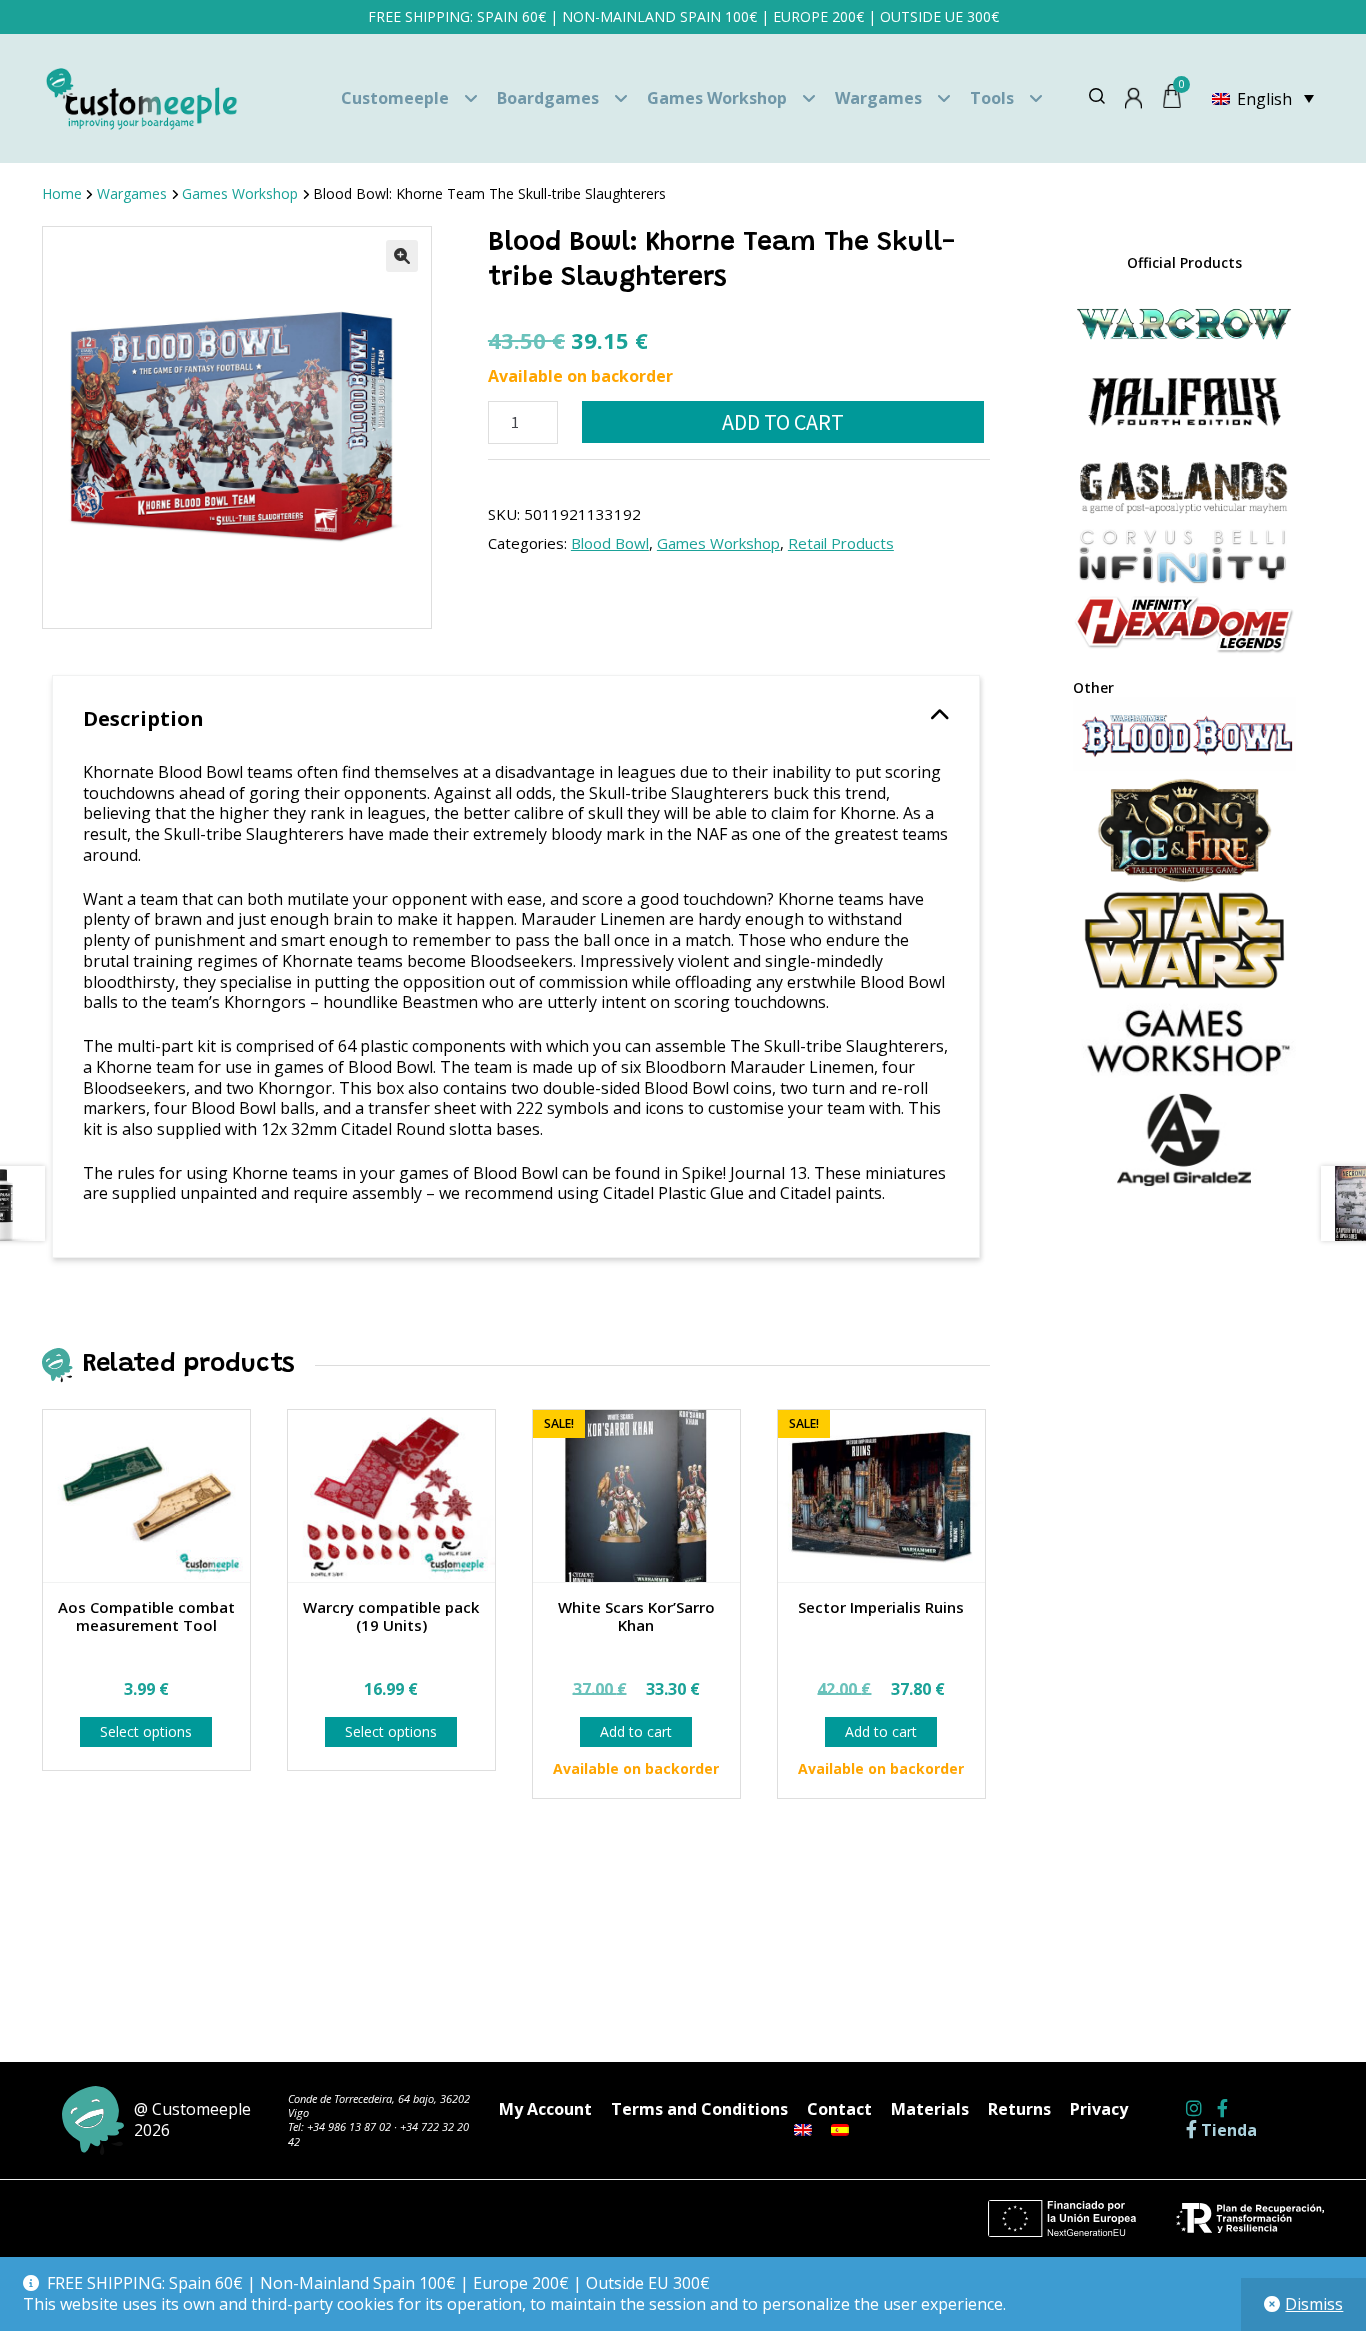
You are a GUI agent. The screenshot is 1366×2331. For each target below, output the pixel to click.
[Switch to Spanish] (840, 2130)
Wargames (878, 98)
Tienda (1227, 2130)
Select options (146, 1731)
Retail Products (841, 543)
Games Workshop (717, 98)
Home (62, 193)
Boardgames (548, 98)
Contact (839, 2109)
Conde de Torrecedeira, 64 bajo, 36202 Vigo (379, 2105)
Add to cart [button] (636, 1731)
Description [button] (143, 718)
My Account (545, 2109)
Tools (992, 98)
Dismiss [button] (1314, 2304)
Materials (930, 2109)
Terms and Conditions (699, 2109)
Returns (1019, 2109)
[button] (402, 256)
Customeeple (395, 98)
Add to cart (783, 422)
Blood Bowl (610, 543)
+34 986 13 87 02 (349, 2126)
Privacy (1099, 2109)
